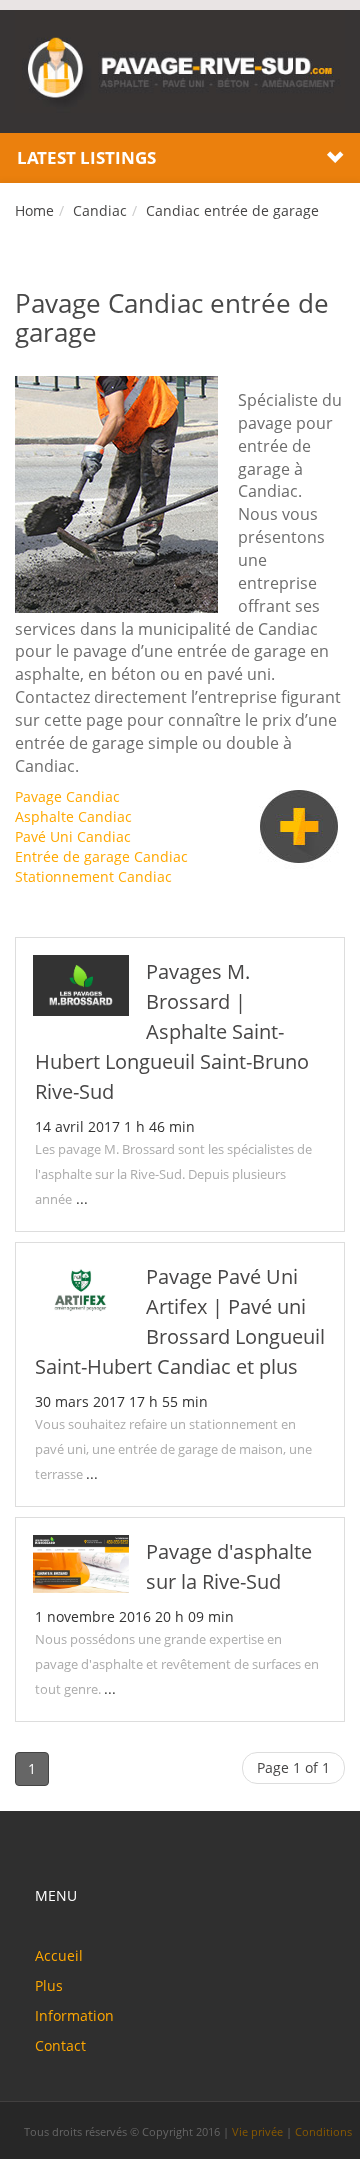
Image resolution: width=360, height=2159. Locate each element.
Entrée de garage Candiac (101, 856)
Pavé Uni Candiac (73, 836)
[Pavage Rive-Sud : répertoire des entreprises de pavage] (180, 69)
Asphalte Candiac (73, 816)
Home (34, 210)
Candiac (100, 210)
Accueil (59, 1955)
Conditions (323, 2131)
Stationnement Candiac (93, 876)
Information (74, 2015)
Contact (60, 2045)
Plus (49, 1985)
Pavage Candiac (67, 796)
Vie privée (257, 2131)
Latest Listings (86, 157)
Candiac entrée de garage (232, 210)
